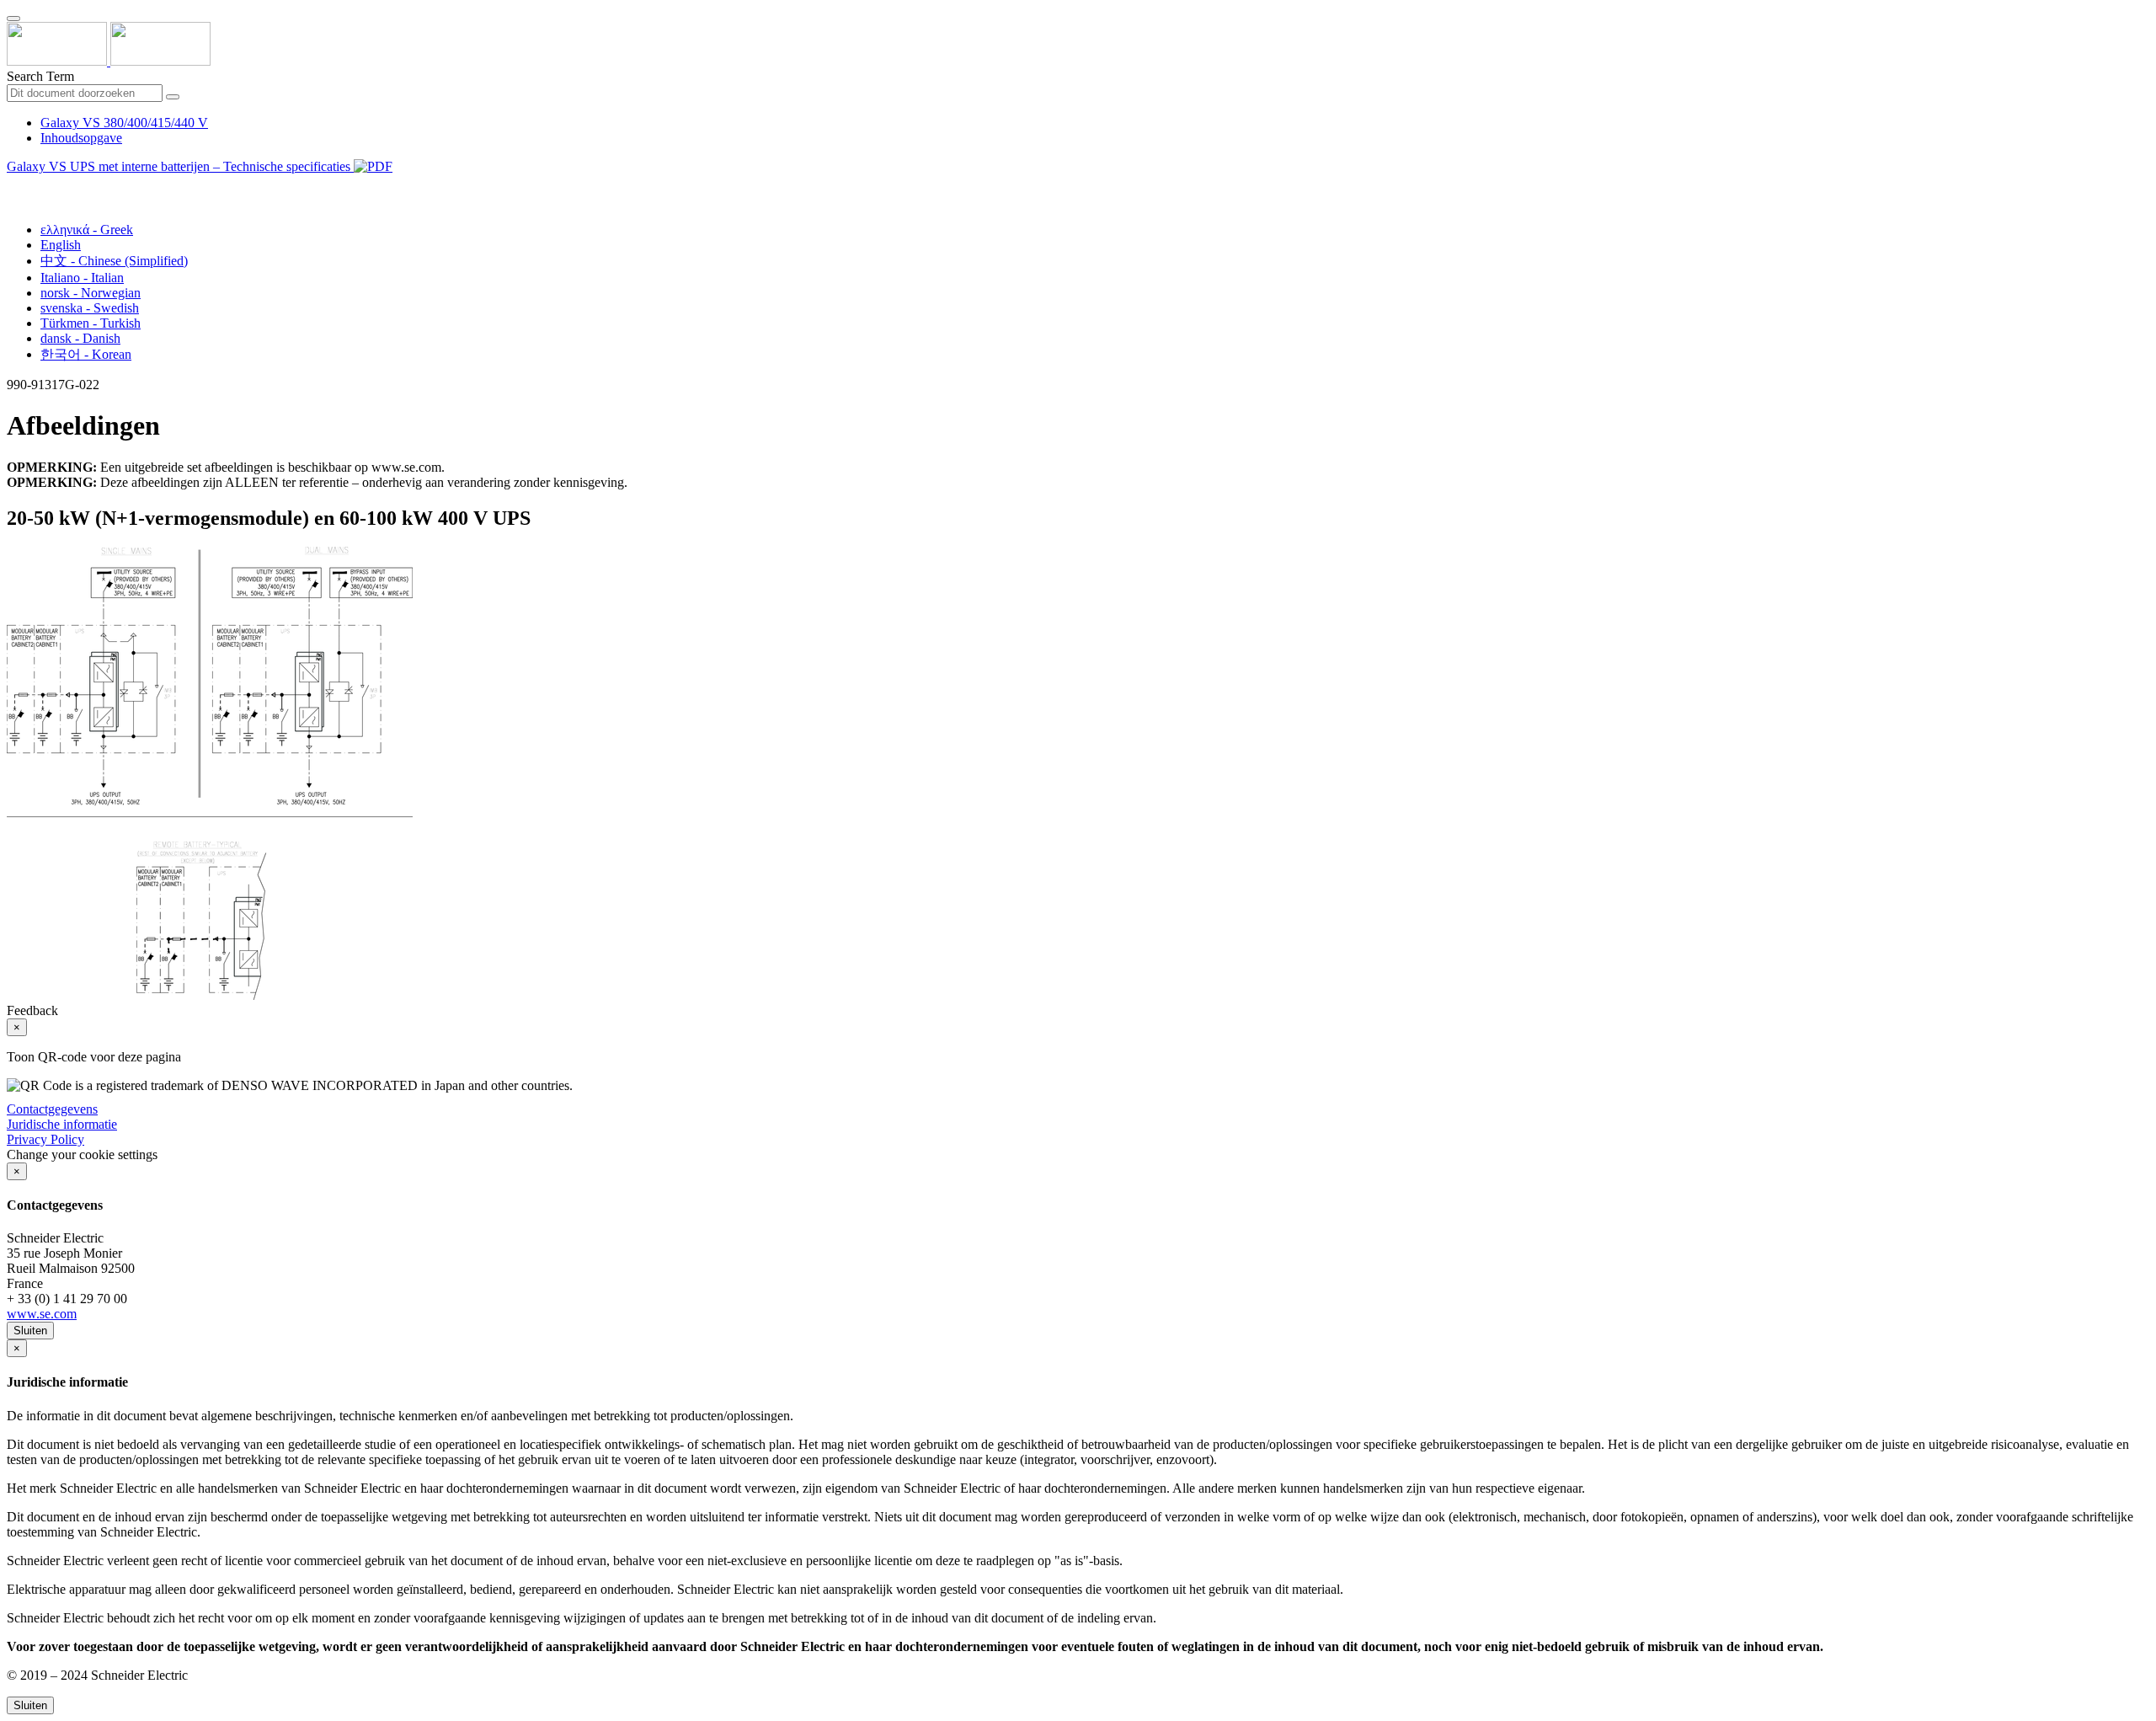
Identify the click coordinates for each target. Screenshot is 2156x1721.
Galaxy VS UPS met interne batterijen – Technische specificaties (180, 166)
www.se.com (42, 1314)
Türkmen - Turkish (91, 323)
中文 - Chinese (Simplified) (114, 261)
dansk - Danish (80, 338)
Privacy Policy (45, 1139)
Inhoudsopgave (81, 138)
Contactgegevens (52, 1109)
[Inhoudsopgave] (13, 186)
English (61, 245)
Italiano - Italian (82, 278)
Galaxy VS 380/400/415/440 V (124, 123)
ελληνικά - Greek (87, 230)
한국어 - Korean (86, 354)
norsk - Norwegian (91, 293)
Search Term (40, 76)
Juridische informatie (62, 1124)
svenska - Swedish (90, 308)
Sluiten (30, 1331)
